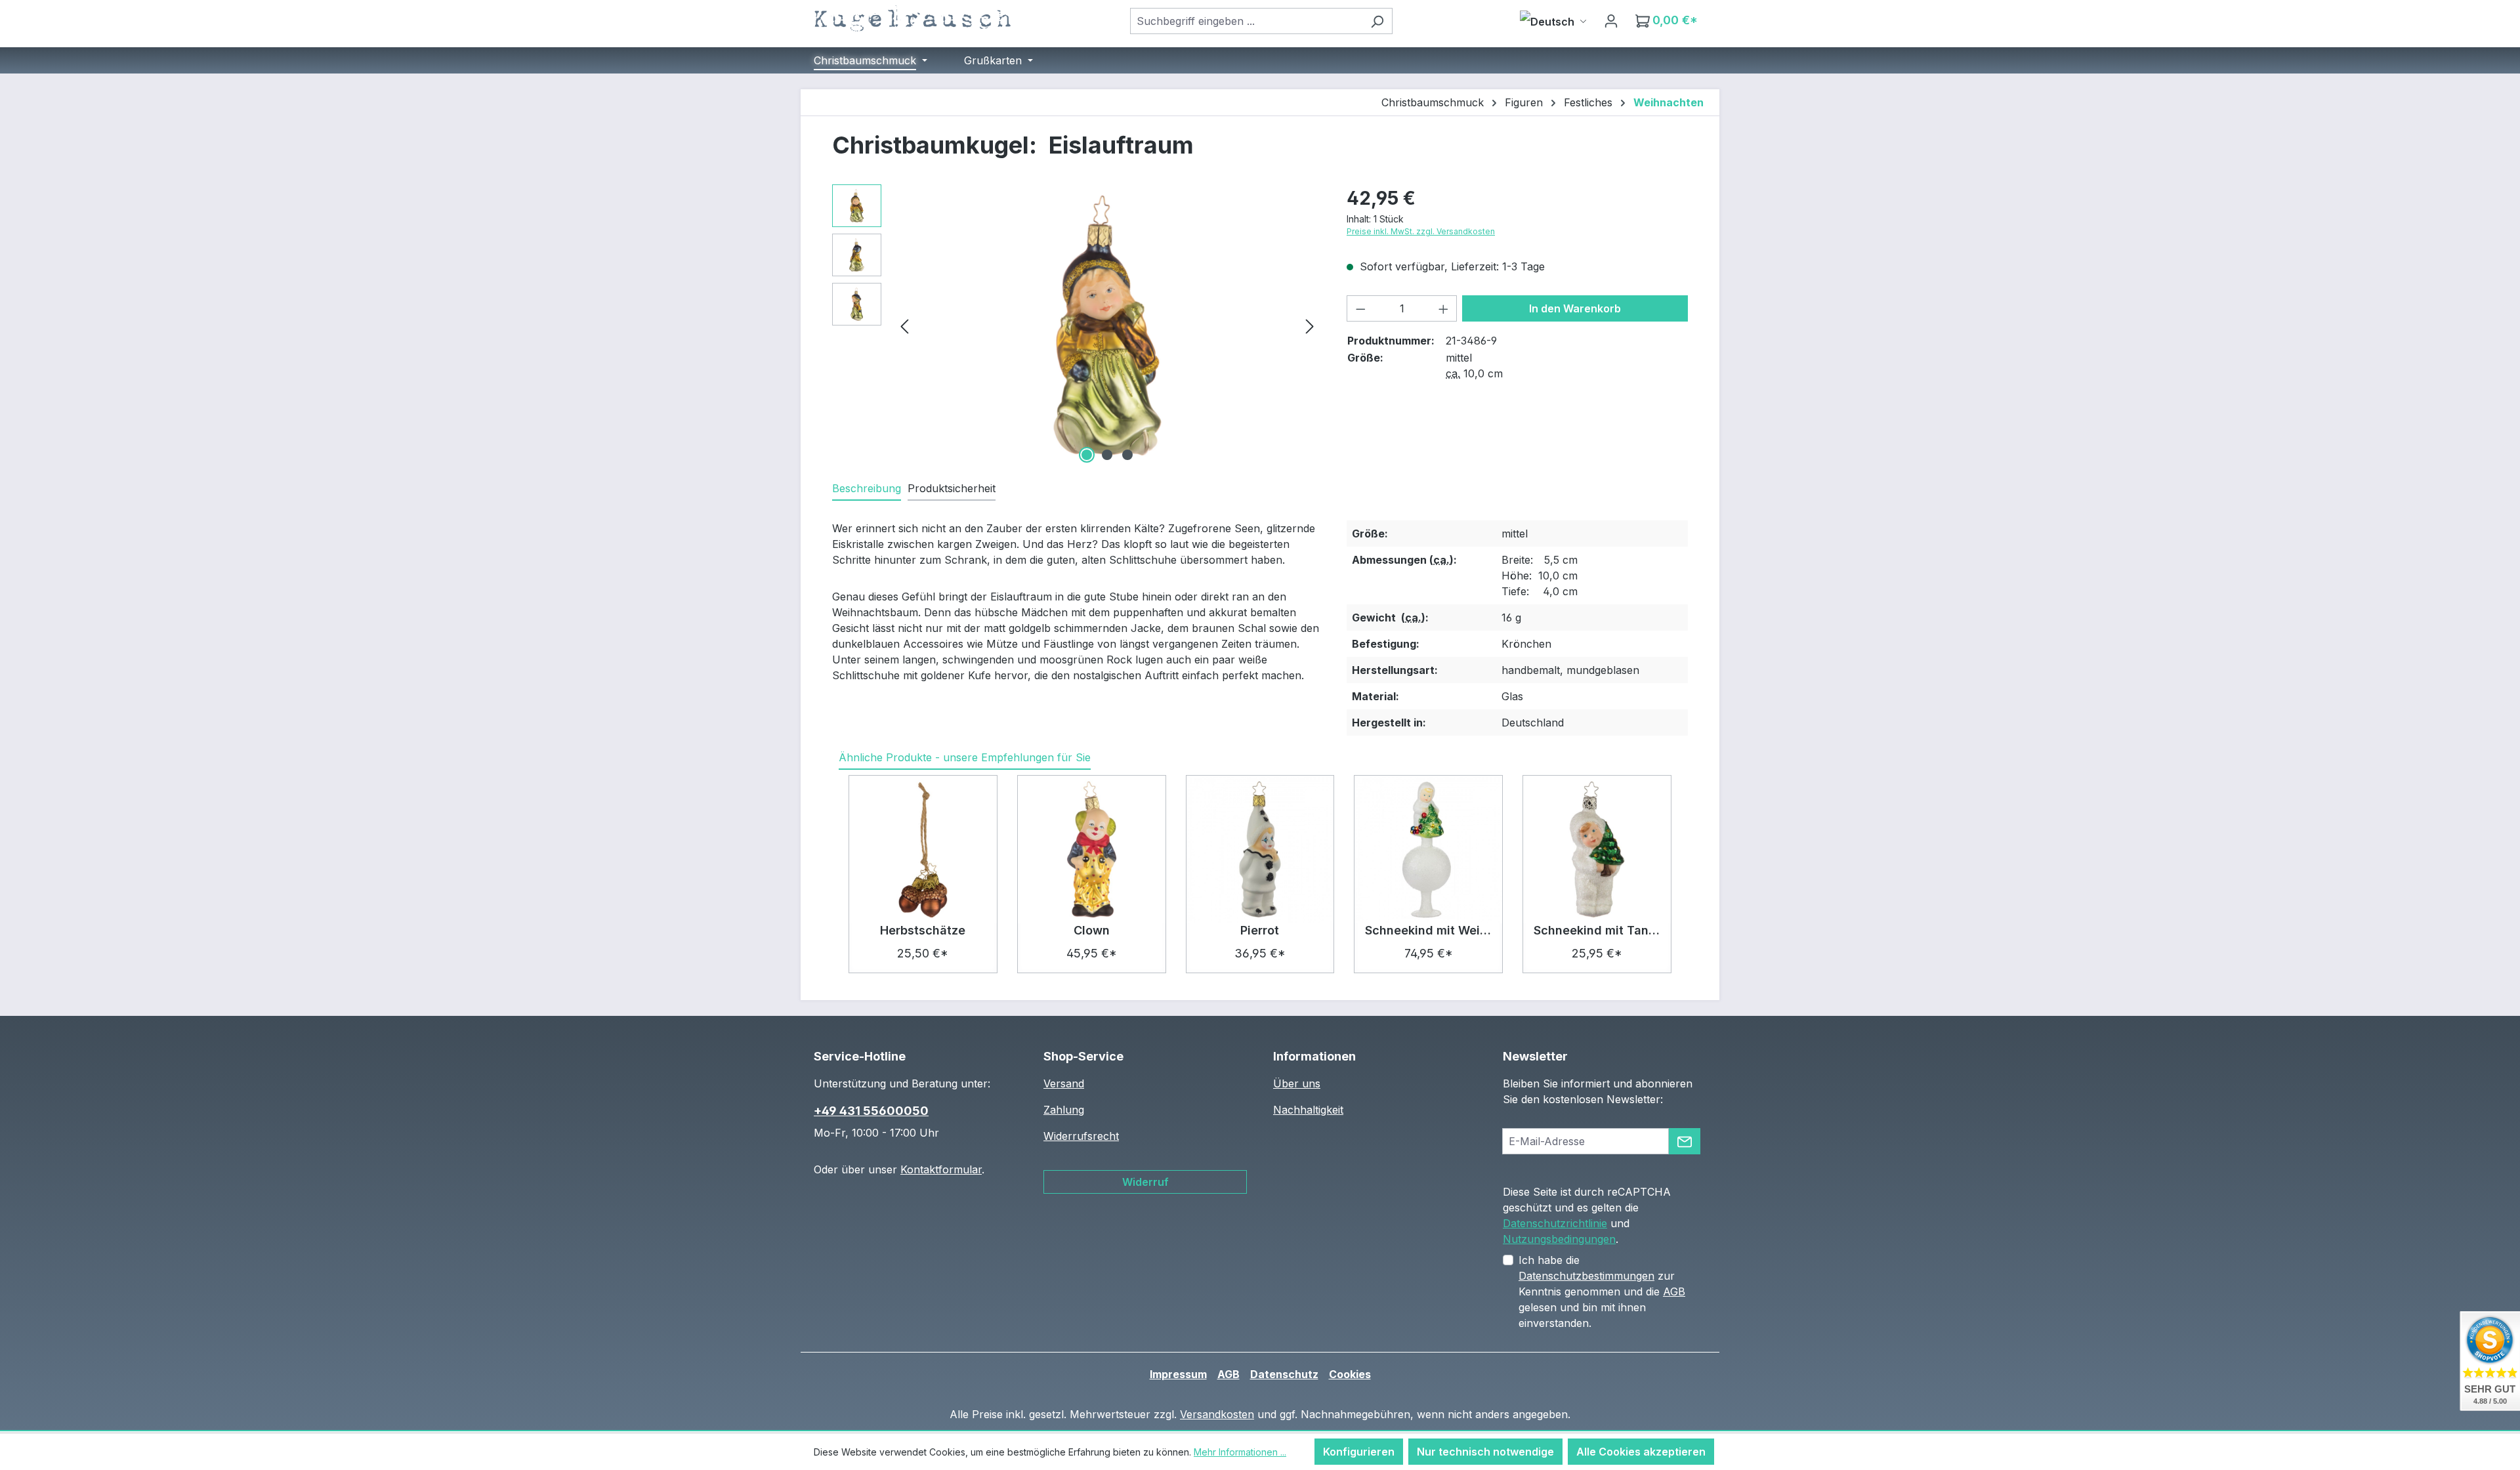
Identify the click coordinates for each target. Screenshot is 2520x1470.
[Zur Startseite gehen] (912, 18)
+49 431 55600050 (871, 1111)
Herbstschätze (923, 930)
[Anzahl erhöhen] (1444, 308)
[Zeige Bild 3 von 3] (1127, 455)
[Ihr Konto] (1611, 20)
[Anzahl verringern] (1360, 308)
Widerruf (1145, 1182)
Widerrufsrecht (1081, 1136)
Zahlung (1064, 1110)
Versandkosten (1217, 1414)
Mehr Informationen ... (1240, 1452)
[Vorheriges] (904, 325)
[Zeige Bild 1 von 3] (1087, 455)
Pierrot (1260, 930)
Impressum (1178, 1374)
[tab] (867, 489)
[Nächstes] (1310, 325)
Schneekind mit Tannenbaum (1597, 930)
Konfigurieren (1359, 1452)
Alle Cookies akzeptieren (1641, 1452)
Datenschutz (1284, 1374)
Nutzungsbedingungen (1559, 1239)
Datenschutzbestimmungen (1586, 1276)
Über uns (1297, 1083)
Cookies (1350, 1374)
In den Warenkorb (1575, 308)
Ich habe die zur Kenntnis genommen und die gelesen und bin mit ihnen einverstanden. (1602, 1291)
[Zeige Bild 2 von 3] (1107, 455)
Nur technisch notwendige (1485, 1452)
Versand (1064, 1083)
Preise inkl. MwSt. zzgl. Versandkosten (1421, 231)
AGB (1674, 1291)
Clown (1092, 930)
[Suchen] (1377, 21)
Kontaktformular (941, 1169)
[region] (1076, 325)
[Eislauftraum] (1107, 325)
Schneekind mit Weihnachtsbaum (1428, 930)
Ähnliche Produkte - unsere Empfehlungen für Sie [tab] (965, 757)
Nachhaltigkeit (1308, 1110)
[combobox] (1246, 21)
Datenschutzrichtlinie (1555, 1223)
